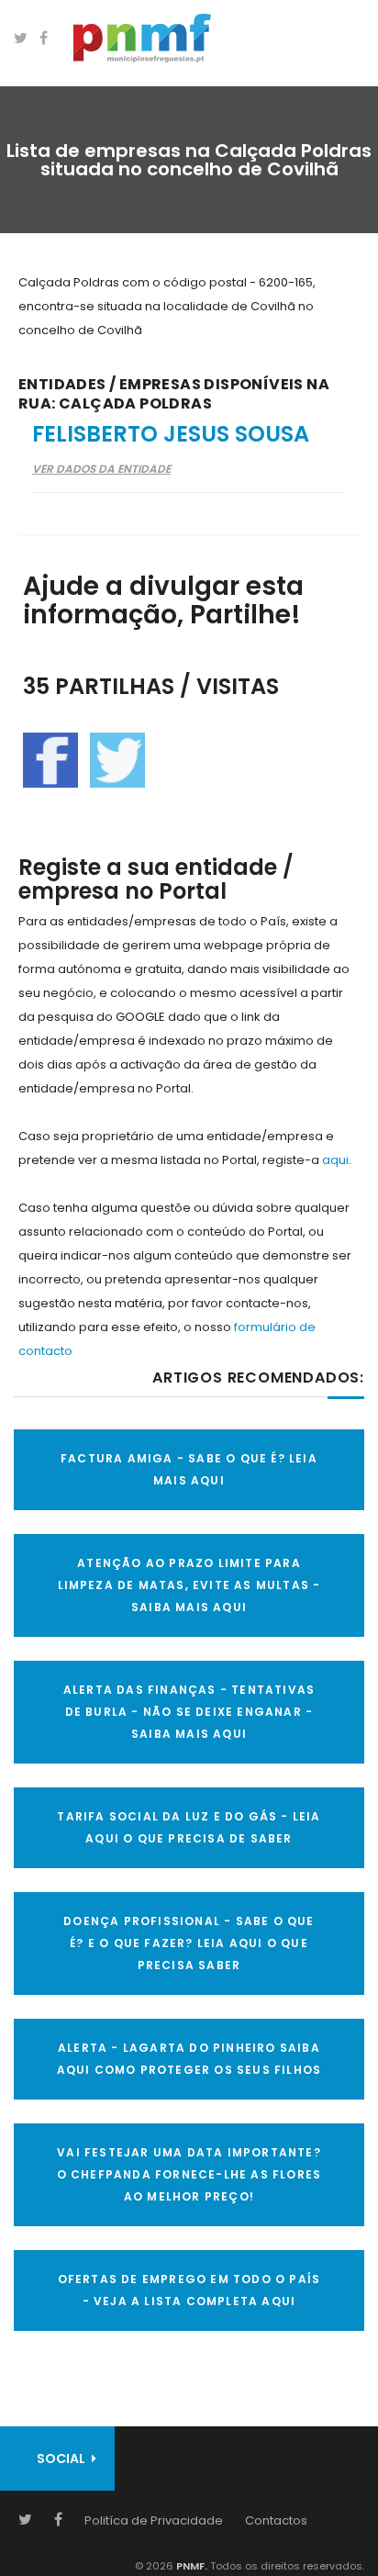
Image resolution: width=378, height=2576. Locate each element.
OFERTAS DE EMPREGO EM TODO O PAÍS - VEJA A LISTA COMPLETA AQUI (189, 2290)
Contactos (276, 2520)
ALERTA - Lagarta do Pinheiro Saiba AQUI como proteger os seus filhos (189, 2059)
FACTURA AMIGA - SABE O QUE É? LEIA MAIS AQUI (189, 1469)
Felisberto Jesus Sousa (171, 434)
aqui (335, 1160)
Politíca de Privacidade (154, 2520)
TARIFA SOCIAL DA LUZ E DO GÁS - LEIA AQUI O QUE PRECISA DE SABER (189, 1827)
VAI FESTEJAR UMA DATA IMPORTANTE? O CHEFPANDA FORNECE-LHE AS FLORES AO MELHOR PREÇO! (189, 2174)
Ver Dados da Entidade (101, 469)
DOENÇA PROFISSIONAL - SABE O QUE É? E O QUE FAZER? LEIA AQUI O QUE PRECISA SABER (189, 1943)
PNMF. (190, 2566)
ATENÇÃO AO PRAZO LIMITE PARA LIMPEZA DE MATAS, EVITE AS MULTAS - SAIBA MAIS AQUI (189, 1585)
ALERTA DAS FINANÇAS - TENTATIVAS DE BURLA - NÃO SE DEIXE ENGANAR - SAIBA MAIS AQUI (189, 1712)
